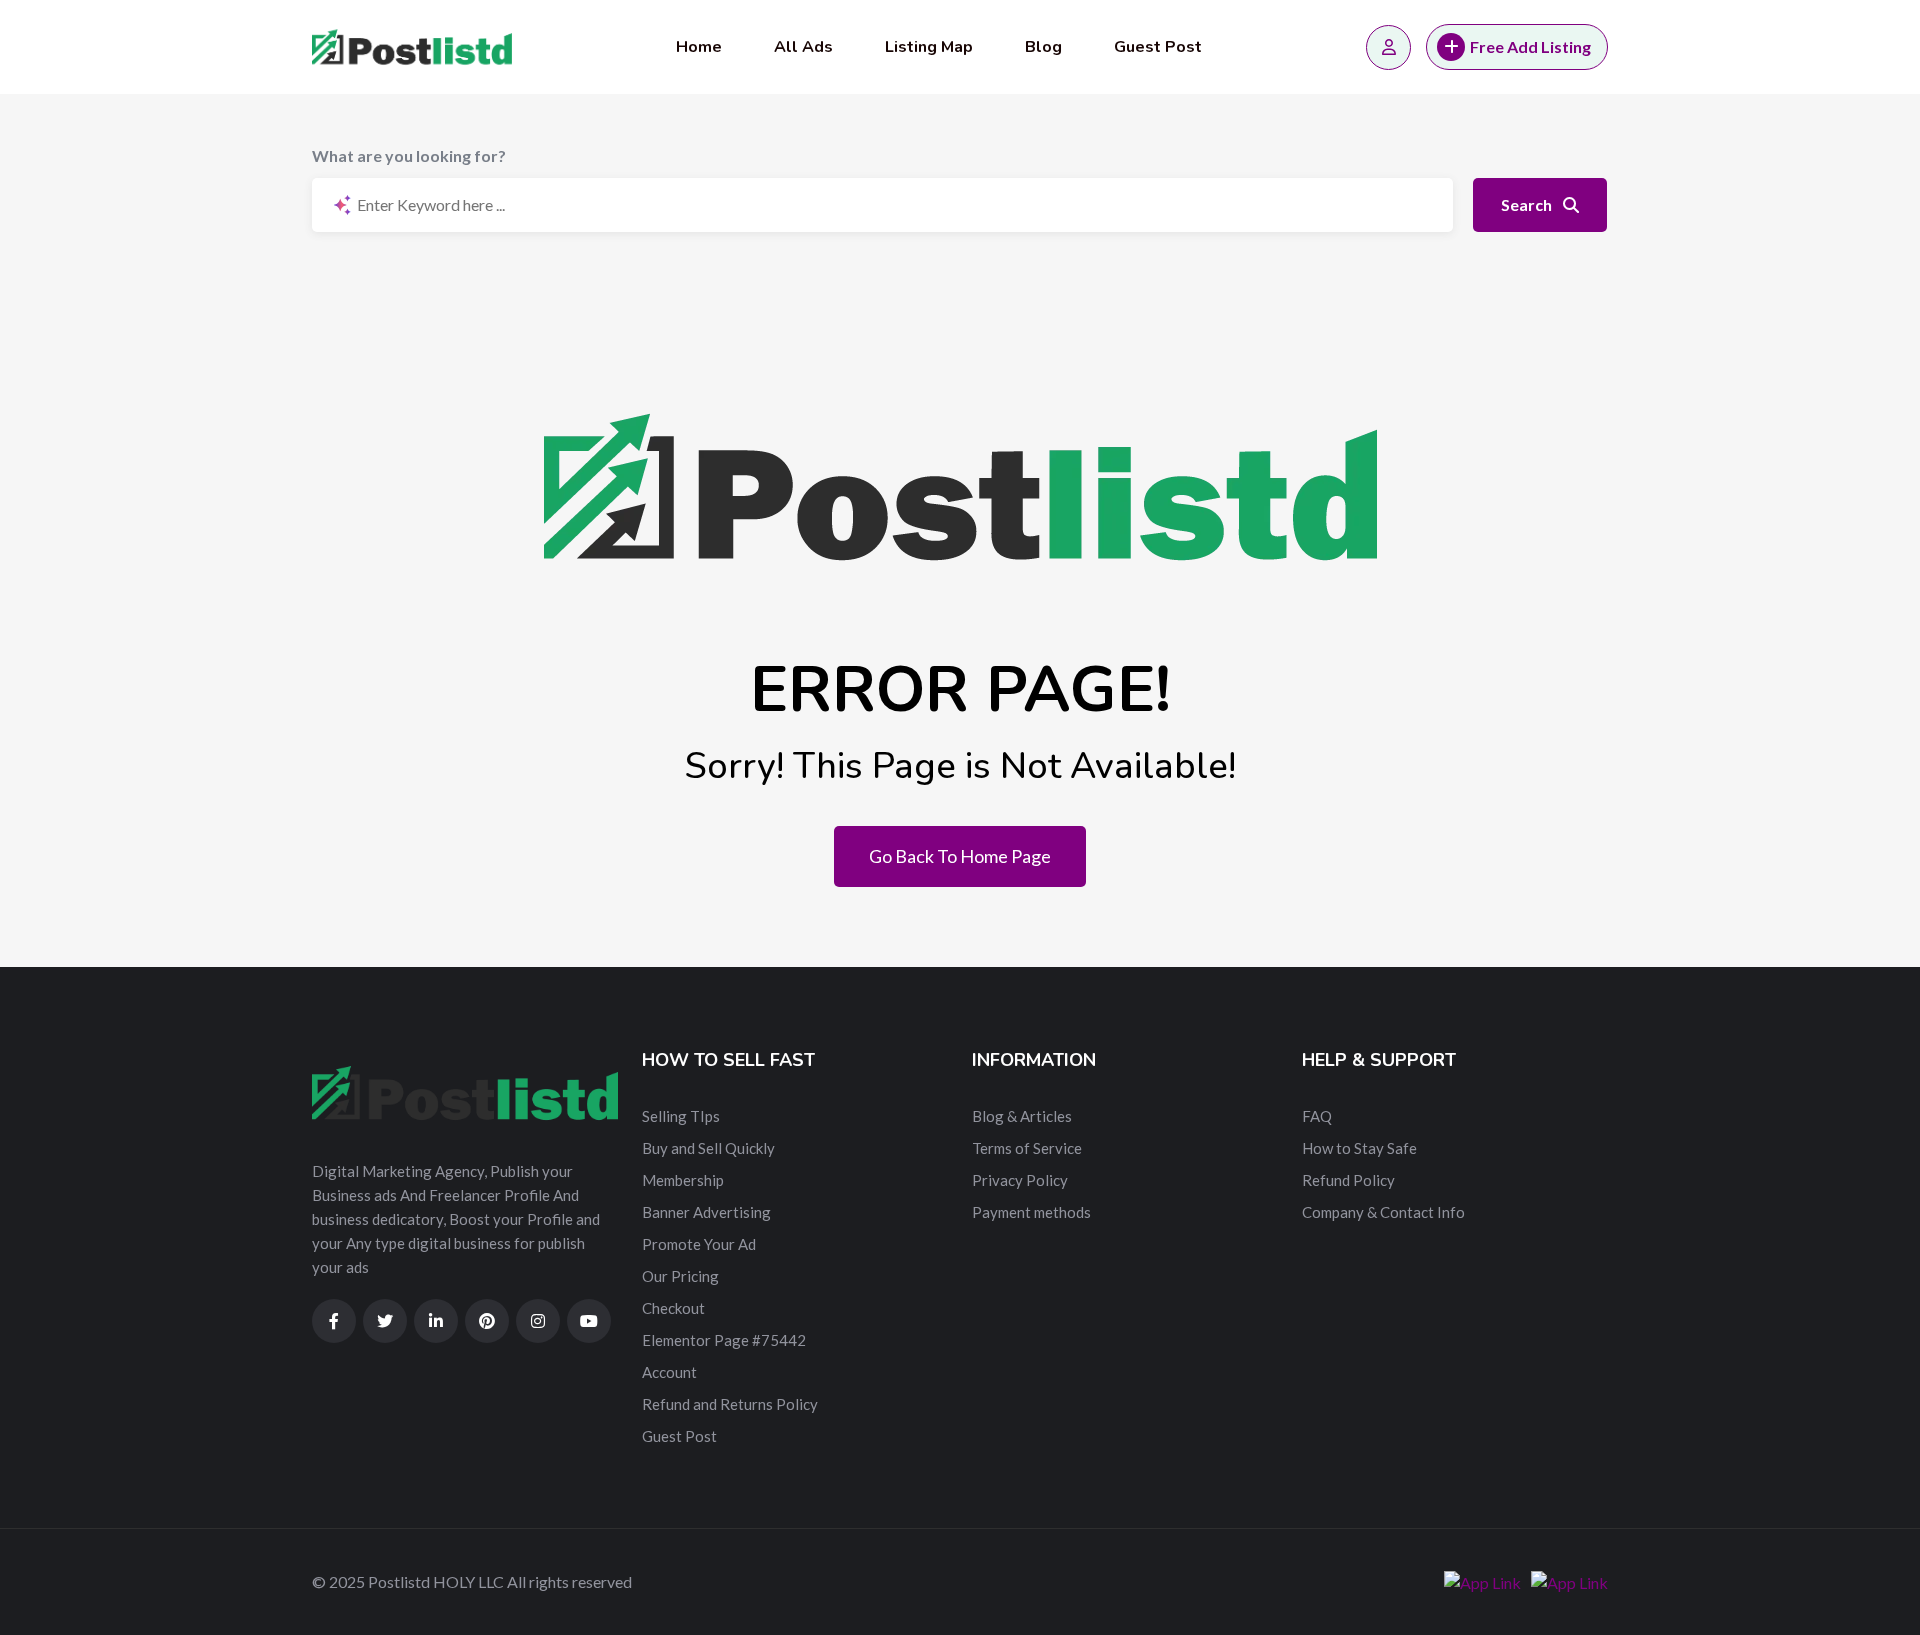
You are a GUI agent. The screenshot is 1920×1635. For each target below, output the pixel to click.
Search (1528, 204)
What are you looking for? (409, 155)
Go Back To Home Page (960, 856)
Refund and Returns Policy (730, 1404)
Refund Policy (1348, 1180)
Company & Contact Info (1383, 1212)
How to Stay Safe (1359, 1148)
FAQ (1317, 1116)
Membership (683, 1180)
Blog (1043, 47)
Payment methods (1031, 1212)
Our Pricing (680, 1276)
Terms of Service (1027, 1148)
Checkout (673, 1308)
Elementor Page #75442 (724, 1340)
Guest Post (1158, 47)
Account (669, 1372)
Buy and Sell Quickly (708, 1148)
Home (699, 47)
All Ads (803, 47)
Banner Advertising (706, 1212)
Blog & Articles (1022, 1116)
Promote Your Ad (699, 1244)
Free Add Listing (1530, 46)
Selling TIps (681, 1116)
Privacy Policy (1020, 1180)
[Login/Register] (1388, 47)
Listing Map (929, 47)
